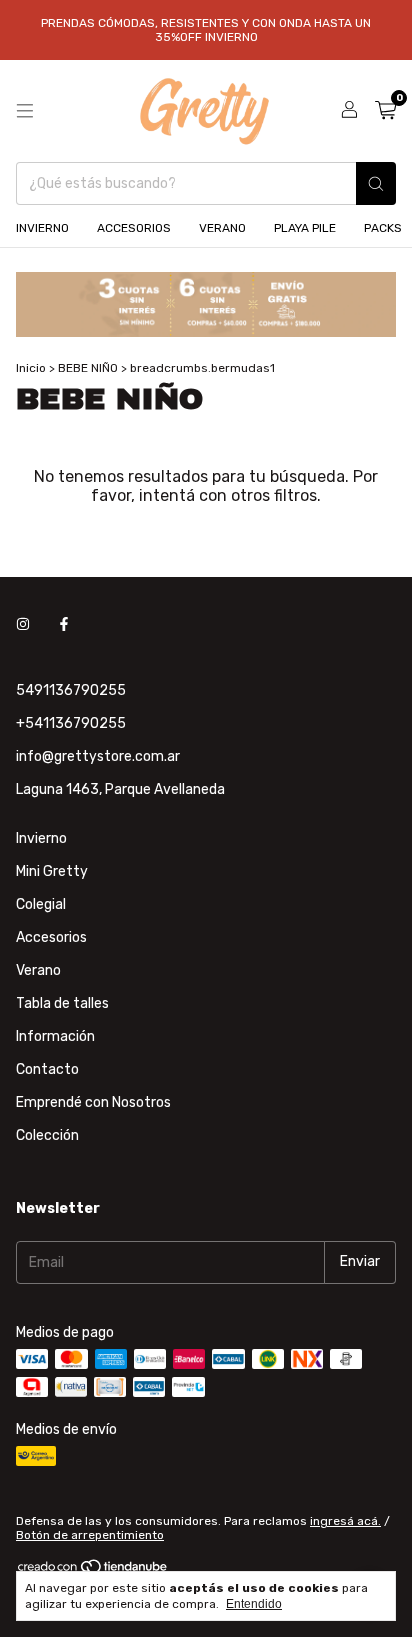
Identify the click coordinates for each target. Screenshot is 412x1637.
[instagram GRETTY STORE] (23, 625)
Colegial (41, 904)
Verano (38, 970)
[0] (385, 111)
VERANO (222, 228)
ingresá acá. (345, 1521)
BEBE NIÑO (88, 368)
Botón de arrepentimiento (90, 1535)
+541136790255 (71, 723)
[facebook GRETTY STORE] (64, 625)
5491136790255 (71, 690)
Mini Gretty (52, 871)
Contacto (47, 1069)
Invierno (41, 838)
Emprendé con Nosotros (93, 1102)
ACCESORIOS (134, 228)
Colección (47, 1135)
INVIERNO (42, 228)
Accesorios (51, 937)
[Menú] (25, 111)
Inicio (31, 368)
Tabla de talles (62, 1003)
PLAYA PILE (305, 228)
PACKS (383, 228)
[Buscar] (376, 183)
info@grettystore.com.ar (98, 756)
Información (55, 1036)
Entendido (254, 1604)
